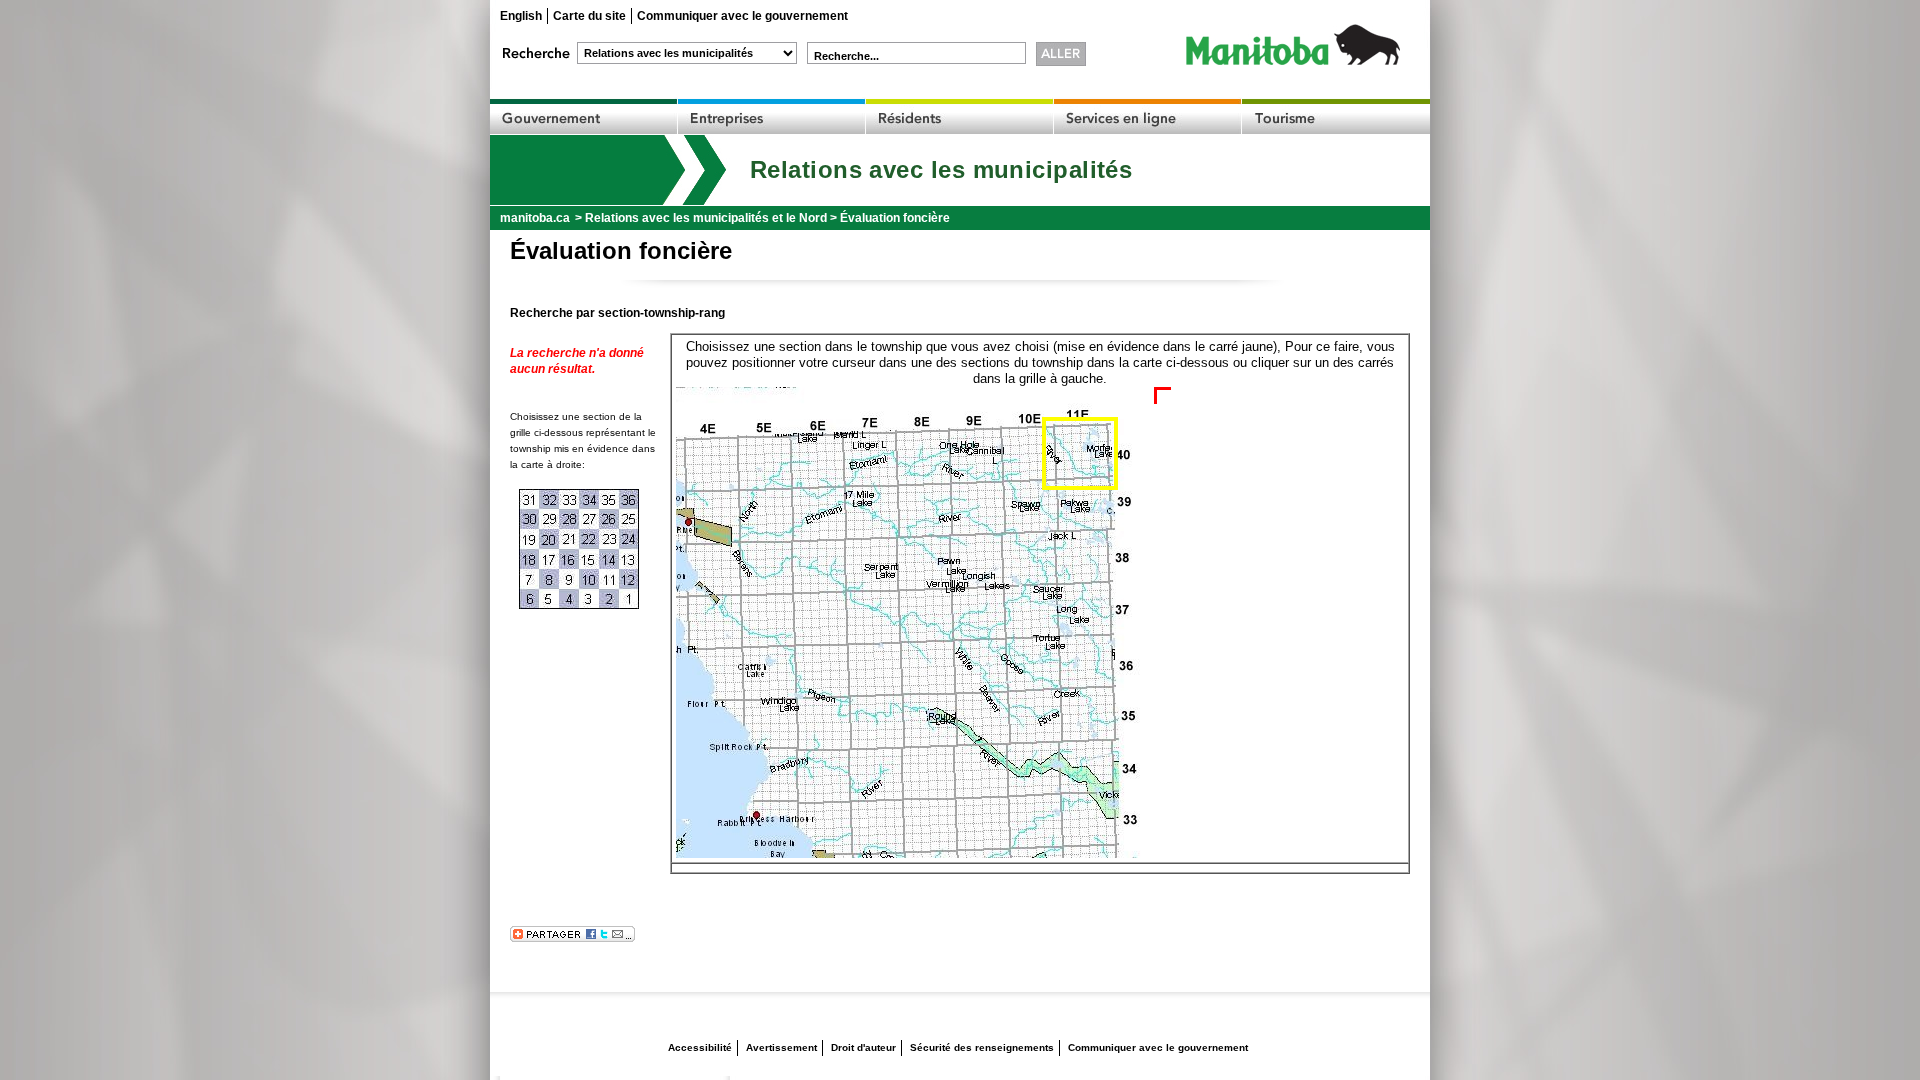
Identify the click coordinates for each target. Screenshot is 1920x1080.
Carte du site (589, 16)
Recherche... (846, 56)
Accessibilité (700, 1047)
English (521, 16)
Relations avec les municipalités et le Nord (706, 218)
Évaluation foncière (895, 218)
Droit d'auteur (863, 1047)
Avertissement (781, 1047)
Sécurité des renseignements (982, 1047)
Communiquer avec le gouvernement (742, 16)
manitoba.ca (535, 218)
